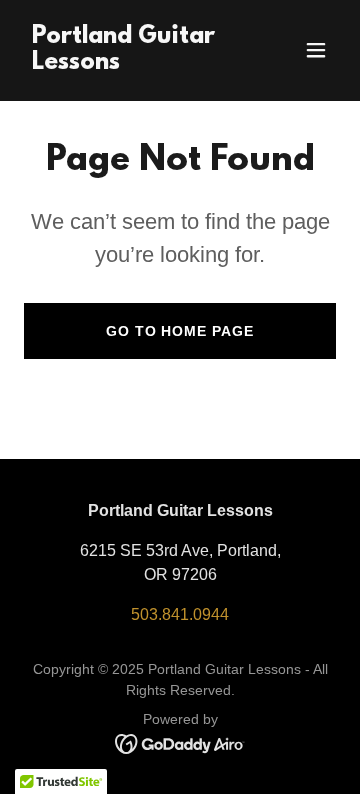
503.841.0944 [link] (180, 614)
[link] (133, 63)
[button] (316, 50)
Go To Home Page (180, 331)
